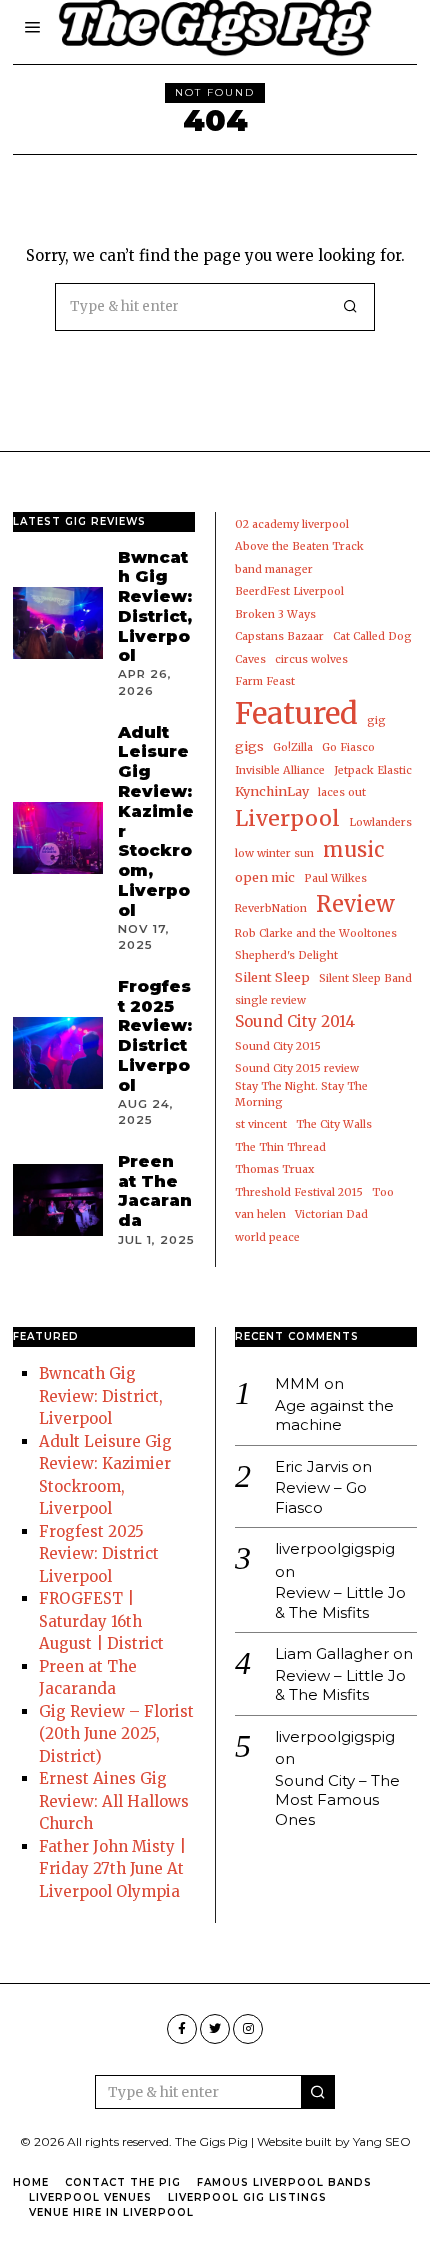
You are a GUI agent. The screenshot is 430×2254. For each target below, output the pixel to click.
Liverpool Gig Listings (247, 2197)
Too (383, 1192)
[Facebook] (182, 2029)
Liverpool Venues (90, 2197)
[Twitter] (215, 2029)
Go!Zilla (293, 747)
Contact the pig (123, 2182)
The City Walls (334, 1124)
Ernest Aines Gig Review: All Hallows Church (114, 1801)
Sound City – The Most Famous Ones (337, 1800)
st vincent (261, 1124)
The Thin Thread (280, 1147)
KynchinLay (272, 791)
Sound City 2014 (295, 1021)
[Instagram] (248, 2029)
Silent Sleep (272, 977)
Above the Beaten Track (299, 546)
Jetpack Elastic (373, 770)
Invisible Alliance (280, 770)
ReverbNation (271, 908)
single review (270, 1000)
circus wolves (311, 659)
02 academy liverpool (292, 524)
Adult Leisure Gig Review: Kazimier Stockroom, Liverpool (156, 821)
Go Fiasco (348, 747)
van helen (260, 1214)
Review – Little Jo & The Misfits (340, 1602)
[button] (351, 307)
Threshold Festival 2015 (299, 1192)
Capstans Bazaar (279, 636)
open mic (265, 877)
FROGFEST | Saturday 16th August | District (101, 1621)
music (353, 850)
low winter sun (274, 853)
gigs (249, 746)
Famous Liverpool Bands (284, 2182)
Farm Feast (265, 681)
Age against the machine (334, 1415)
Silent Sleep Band (365, 978)
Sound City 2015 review (297, 1068)
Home (31, 2182)
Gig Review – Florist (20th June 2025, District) (116, 1734)
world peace (267, 1237)
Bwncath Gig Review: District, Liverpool (155, 606)
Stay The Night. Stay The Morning (301, 1094)
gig (376, 720)
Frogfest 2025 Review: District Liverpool (155, 1035)
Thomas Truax (274, 1169)
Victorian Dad (331, 1214)
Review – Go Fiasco (321, 1497)
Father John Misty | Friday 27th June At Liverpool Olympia (112, 1869)
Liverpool (287, 818)
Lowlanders (380, 822)
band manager (274, 569)
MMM (297, 1383)
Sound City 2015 (278, 1046)
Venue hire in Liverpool (111, 2212)
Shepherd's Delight (286, 955)
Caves (250, 659)
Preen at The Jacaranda (155, 1190)
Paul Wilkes (335, 878)
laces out (342, 792)
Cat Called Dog (372, 636)
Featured (296, 713)
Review (355, 904)
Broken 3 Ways (275, 614)
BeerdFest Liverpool (289, 591)
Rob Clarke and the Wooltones (316, 933)
